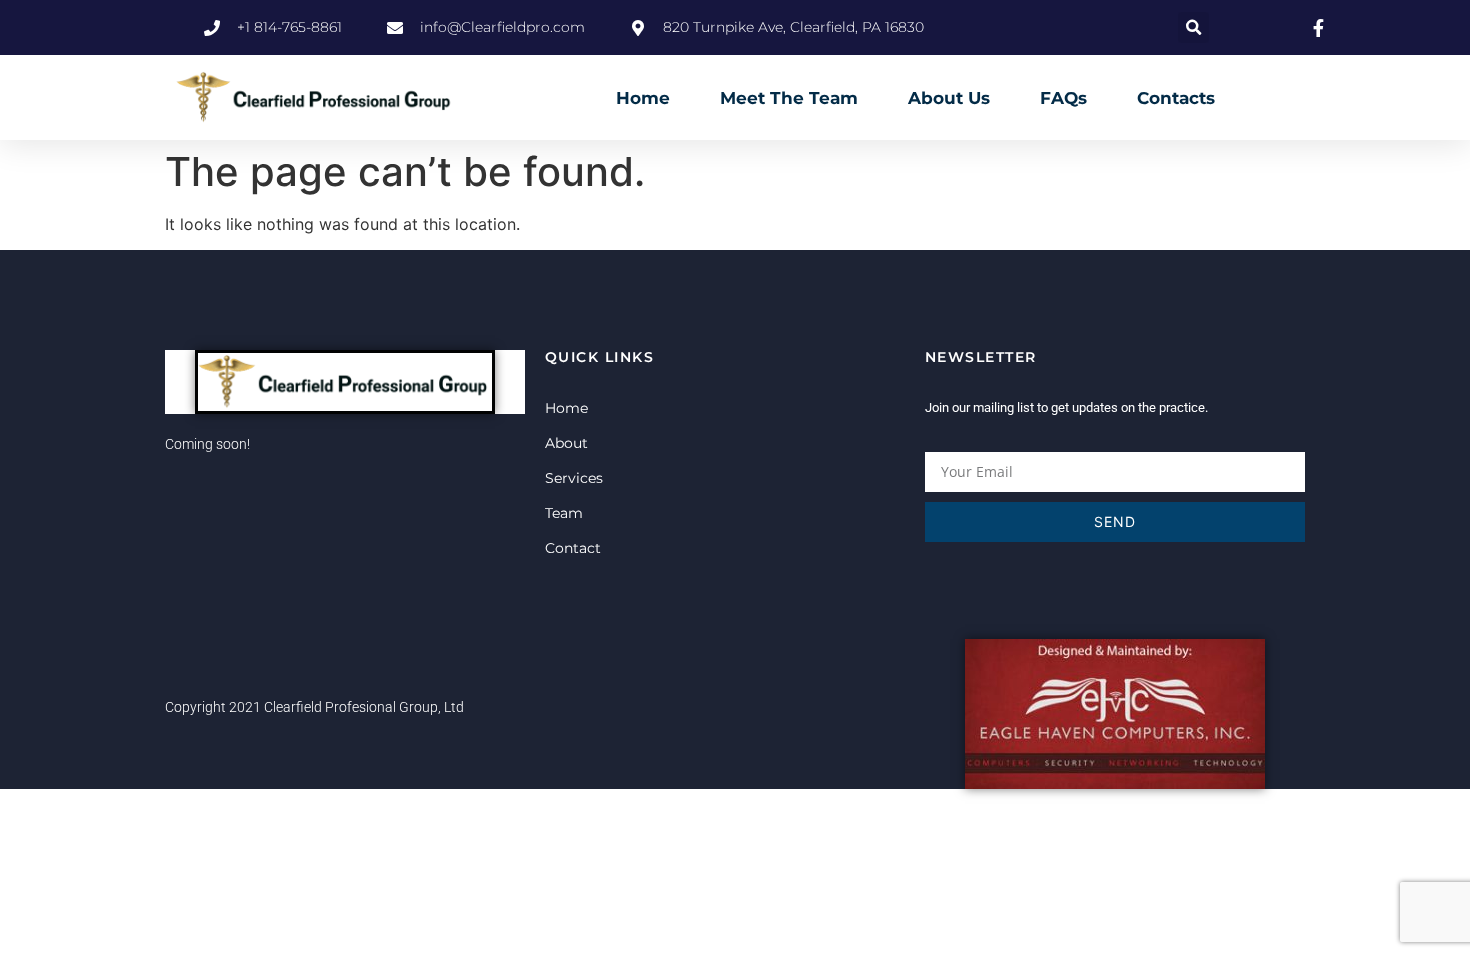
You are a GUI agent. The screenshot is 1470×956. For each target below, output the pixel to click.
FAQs (1063, 98)
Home (643, 98)
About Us (949, 98)
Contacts (1176, 98)
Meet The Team (789, 98)
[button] (1193, 27)
